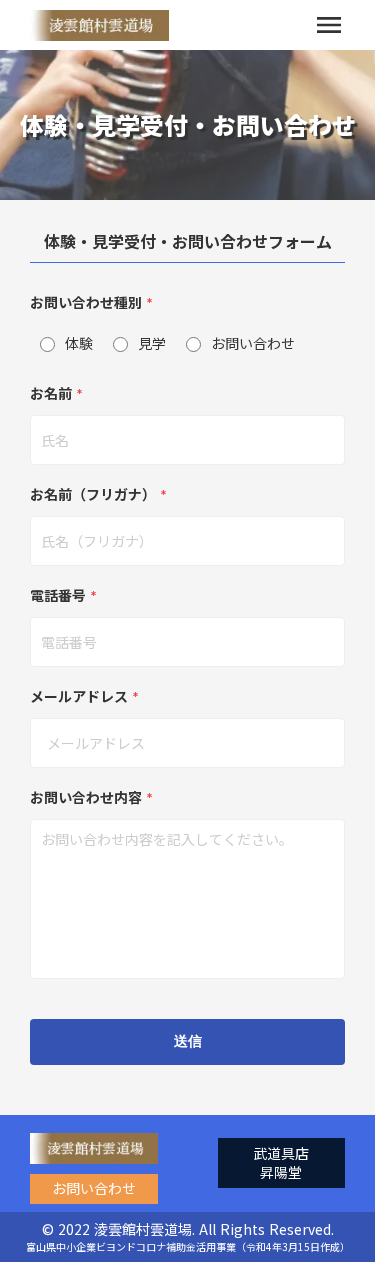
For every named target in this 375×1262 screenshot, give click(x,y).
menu (329, 25)
